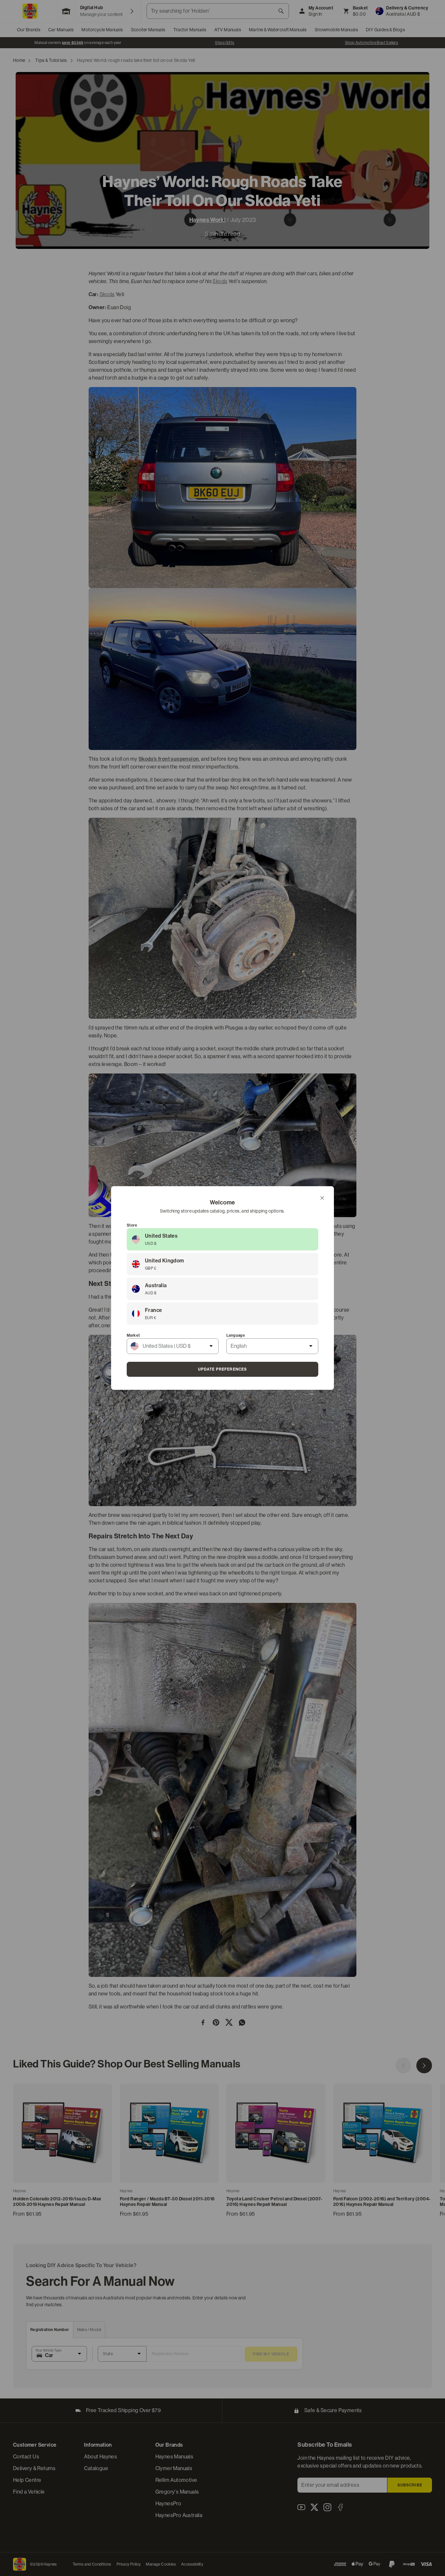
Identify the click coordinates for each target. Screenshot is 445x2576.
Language (236, 1335)
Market (133, 1335)
